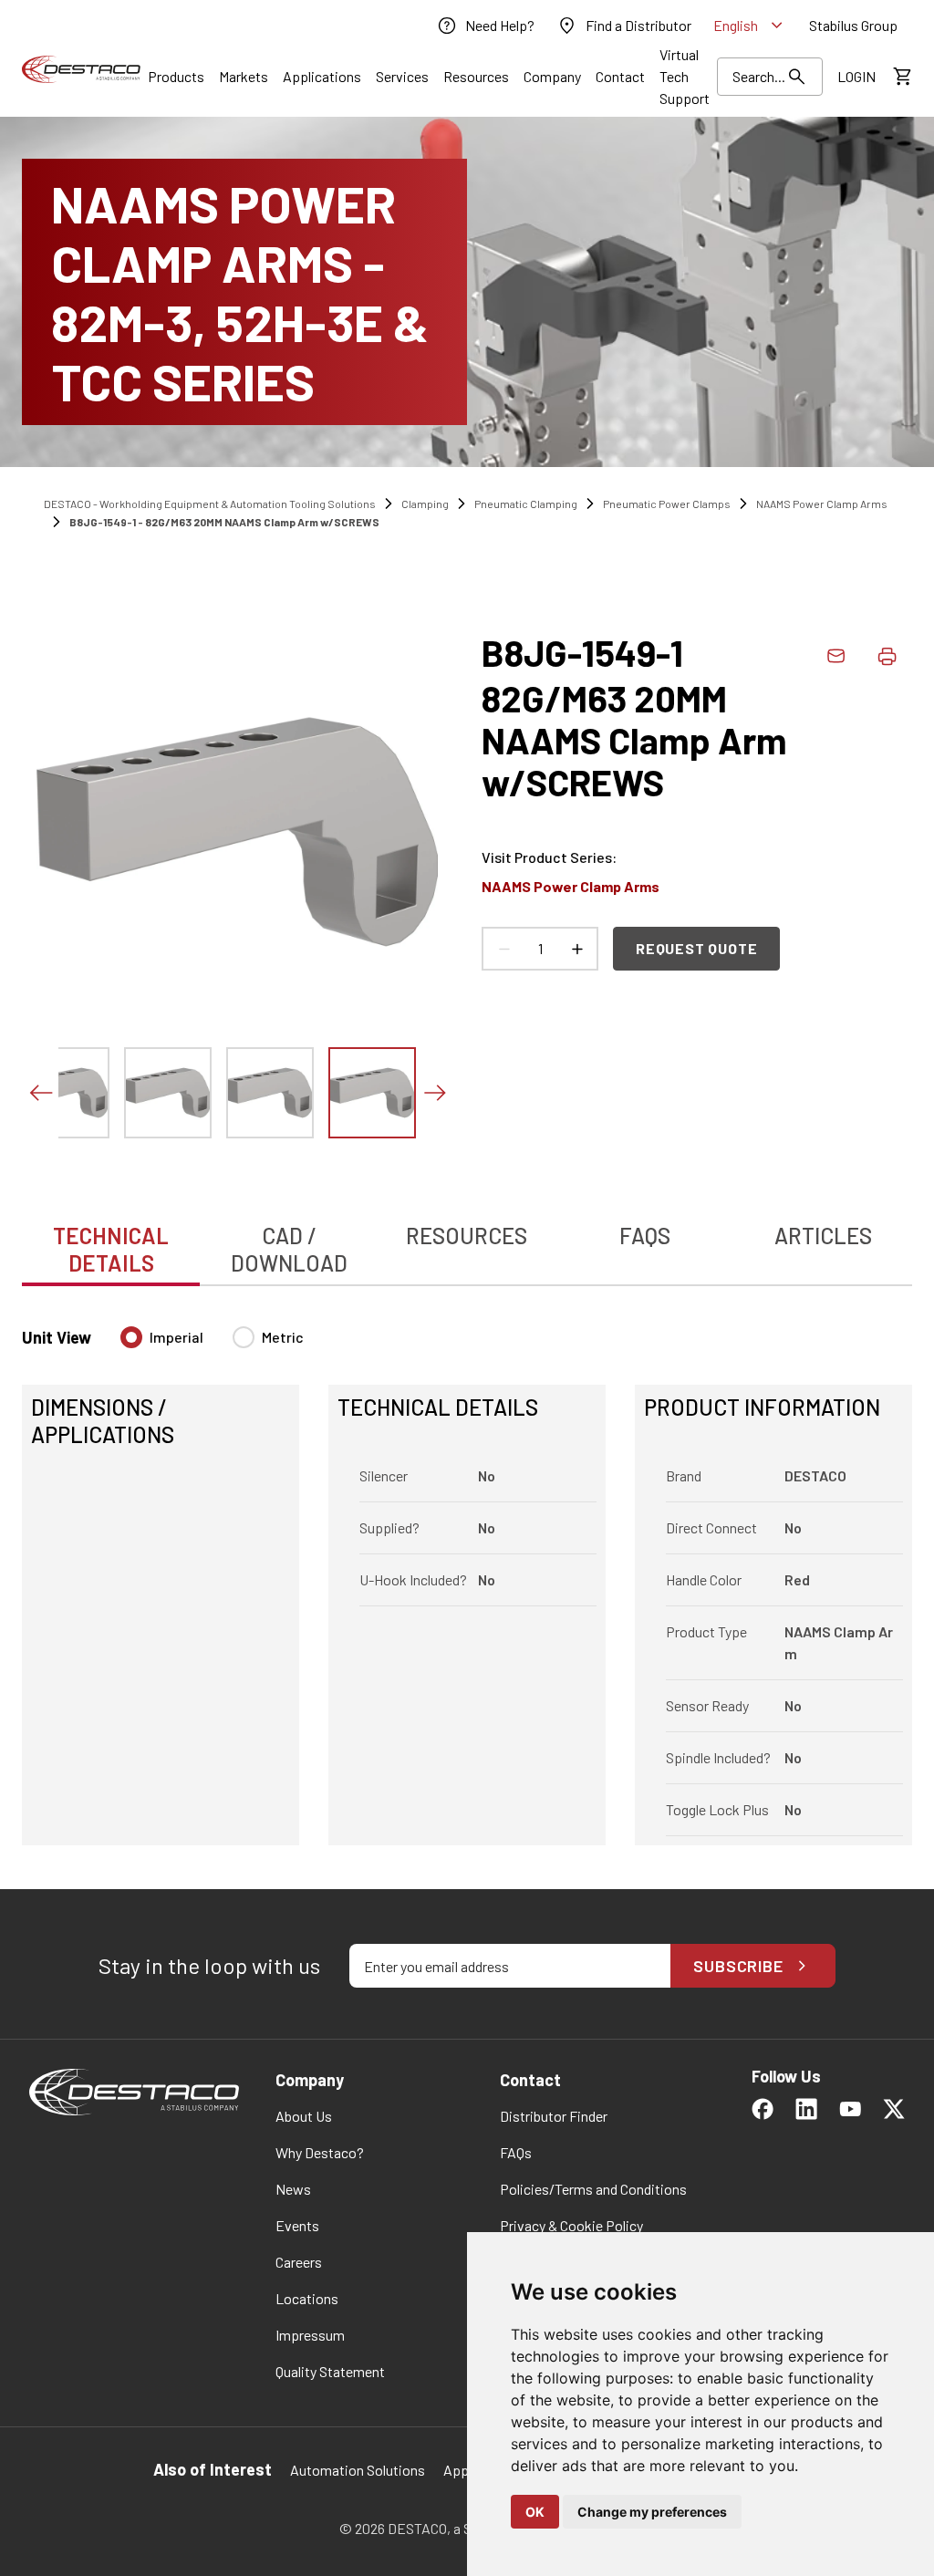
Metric (283, 1337)
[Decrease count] (503, 949)
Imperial (176, 1337)
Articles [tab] (823, 1236)
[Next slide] (434, 1093)
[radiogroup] (212, 1345)
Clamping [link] (425, 504)
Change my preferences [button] (652, 2512)
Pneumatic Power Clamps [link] (667, 504)
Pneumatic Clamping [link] (526, 504)
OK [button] (535, 2512)
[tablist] (467, 1240)
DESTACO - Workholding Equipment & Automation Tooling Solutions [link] (210, 504)
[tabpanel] (467, 1575)
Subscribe (738, 1966)
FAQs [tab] (645, 1236)
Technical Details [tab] (111, 1249)
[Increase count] (576, 949)
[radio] (131, 1337)
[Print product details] (887, 656)
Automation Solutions (358, 2470)
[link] (485, 26)
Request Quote (696, 948)
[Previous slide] (40, 1093)
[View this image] (66, 1093)
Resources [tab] (467, 1236)
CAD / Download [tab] (289, 1249)
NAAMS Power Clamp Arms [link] (822, 504)
